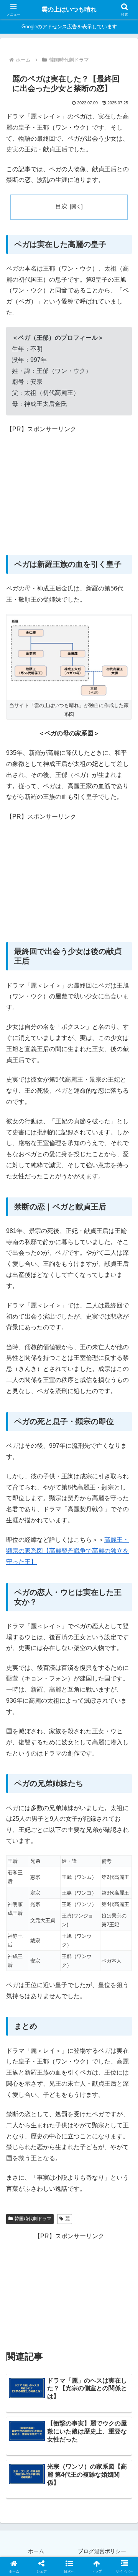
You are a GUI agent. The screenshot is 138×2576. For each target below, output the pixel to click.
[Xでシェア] (23, 2140)
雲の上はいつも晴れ (69, 9)
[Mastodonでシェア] (54, 2140)
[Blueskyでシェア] (84, 2140)
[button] (123, 1560)
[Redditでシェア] (84, 2162)
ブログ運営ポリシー (102, 2551)
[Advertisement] (69, 487)
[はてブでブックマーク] (115, 2162)
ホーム (36, 2551)
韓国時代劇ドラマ (33, 2219)
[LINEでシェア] (23, 2183)
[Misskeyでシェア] (115, 2140)
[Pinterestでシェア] (54, 2183)
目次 (61, 206)
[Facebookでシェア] (23, 2162)
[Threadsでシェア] (54, 2162)
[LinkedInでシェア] (84, 2183)
